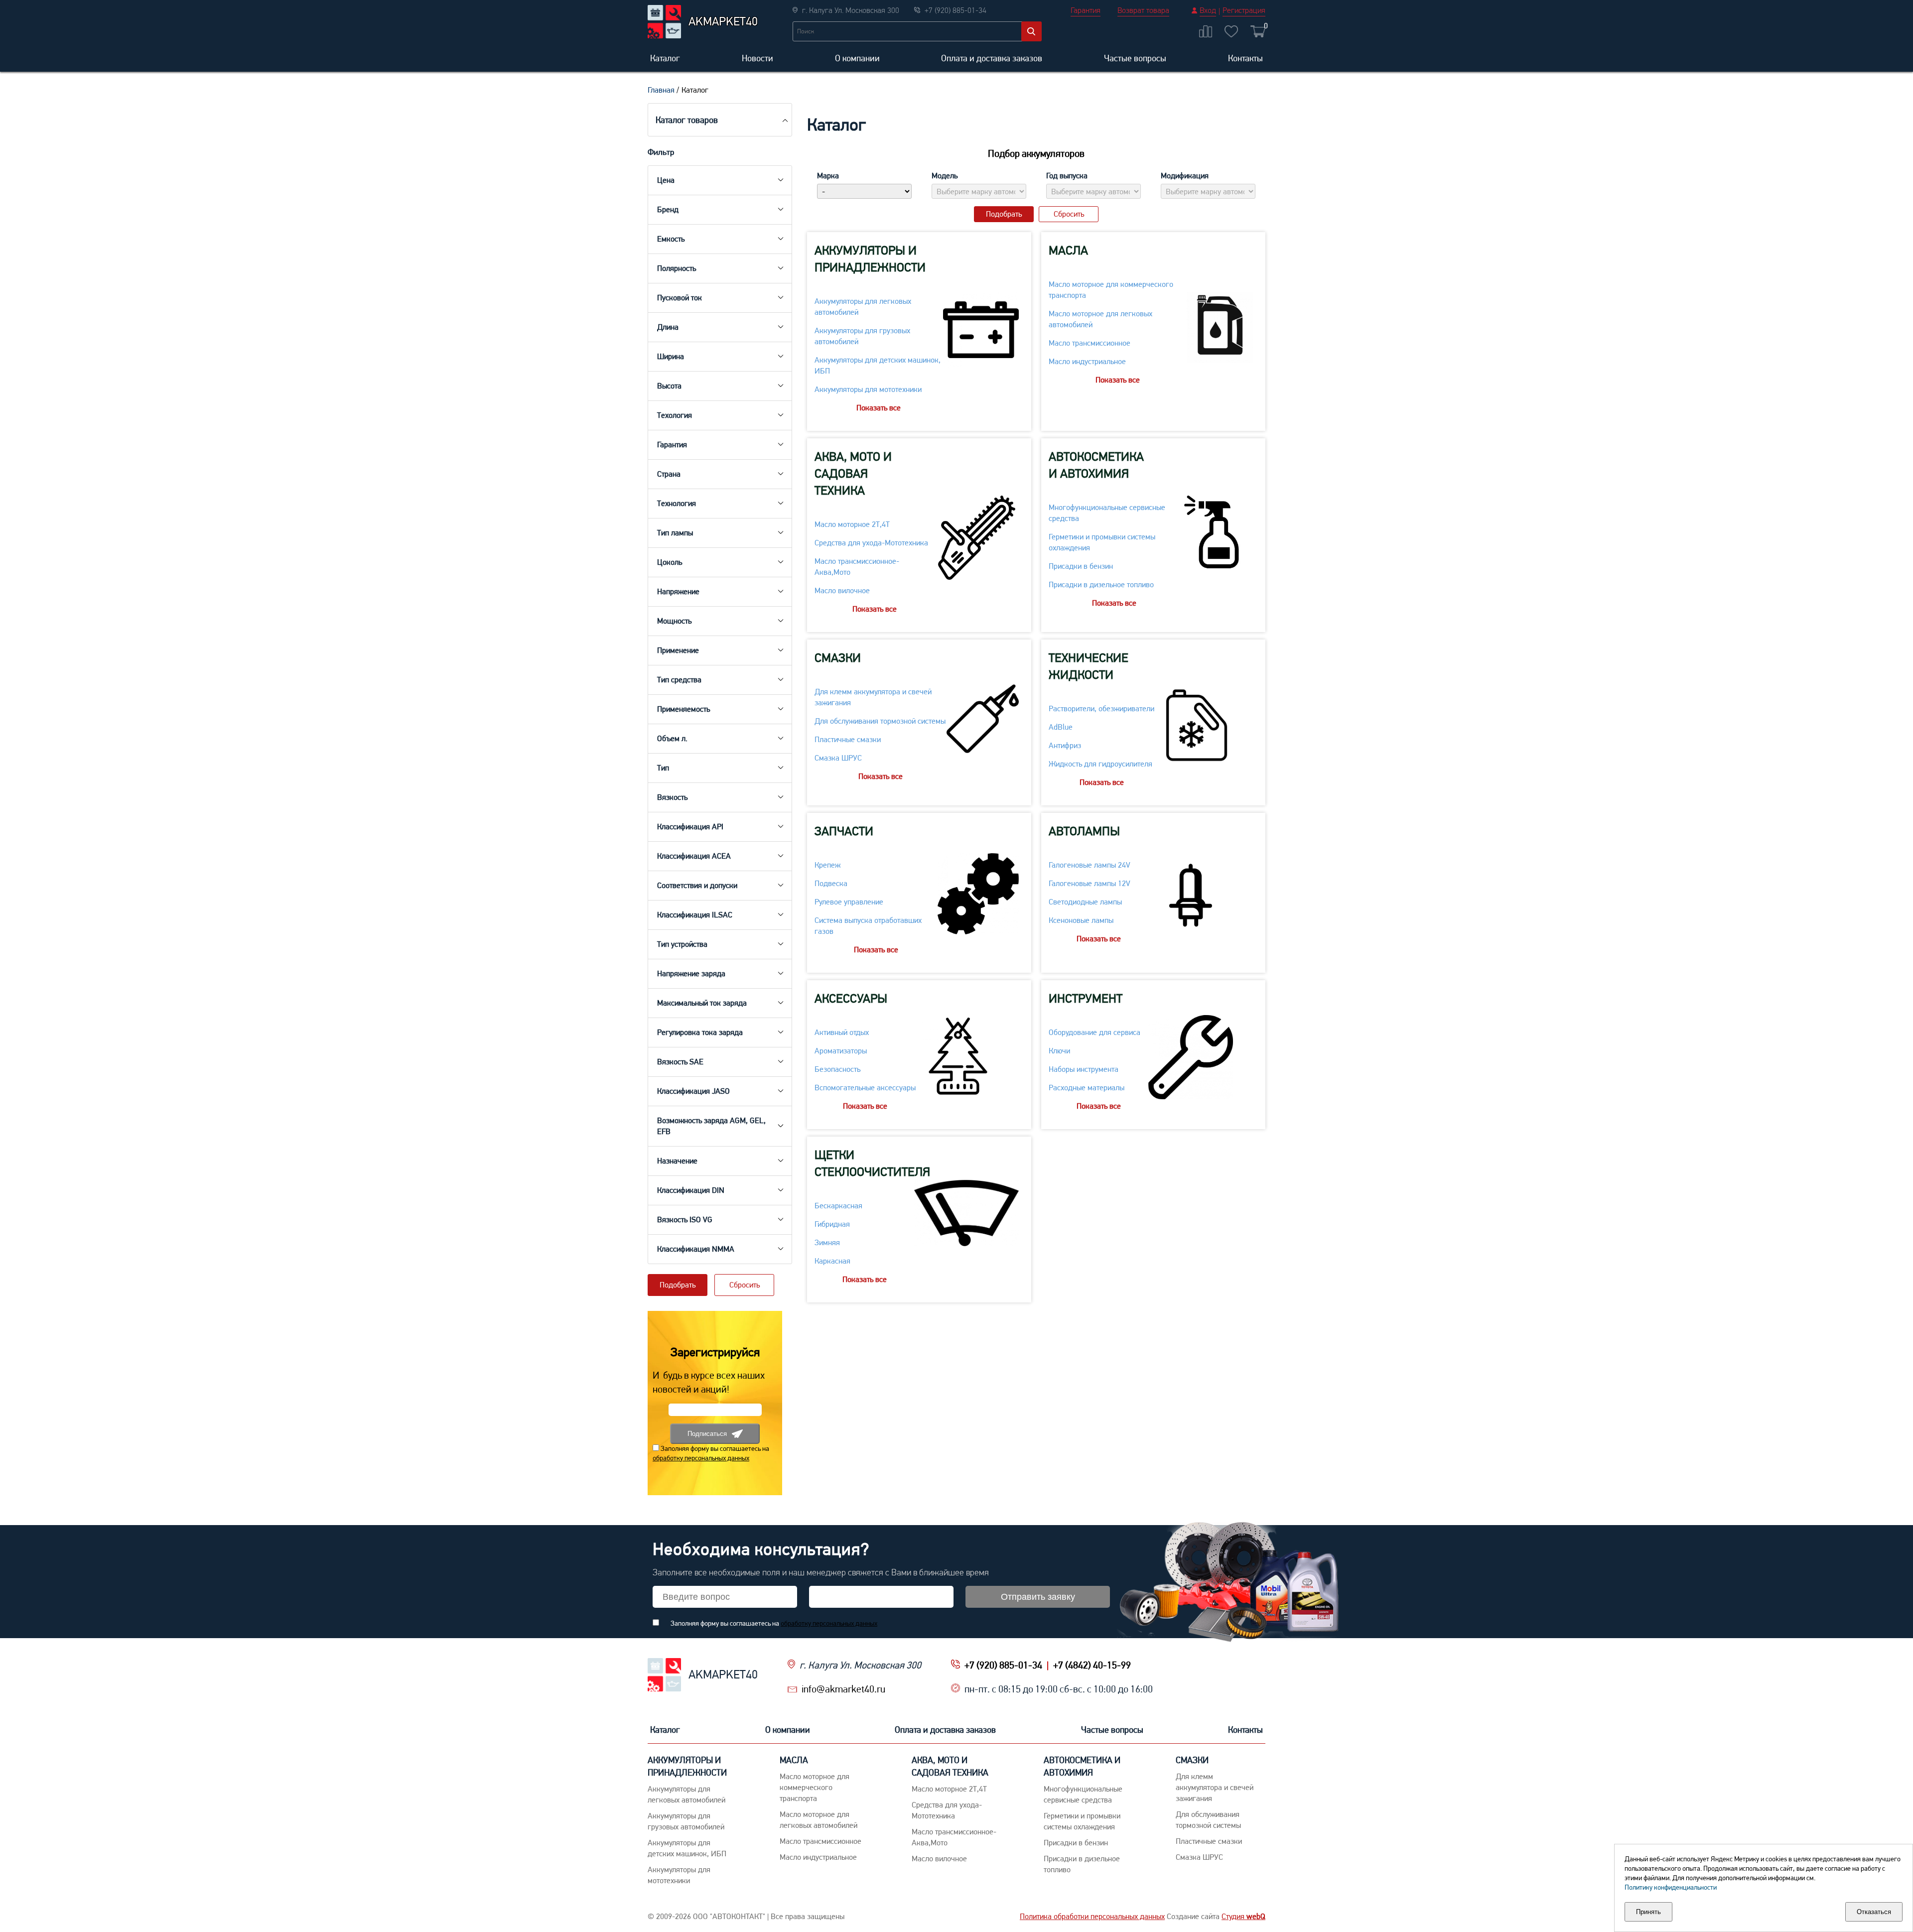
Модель (945, 176)
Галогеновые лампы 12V (1090, 883)
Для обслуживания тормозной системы (880, 721)
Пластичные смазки (848, 739)
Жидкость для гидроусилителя (1100, 764)
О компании (857, 58)
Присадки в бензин (1081, 566)
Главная (661, 90)
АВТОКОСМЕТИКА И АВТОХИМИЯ (1096, 465)
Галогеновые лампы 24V (1090, 865)
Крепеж (827, 865)
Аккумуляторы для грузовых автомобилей (862, 336)
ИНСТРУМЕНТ (1086, 998)
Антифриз (1065, 745)
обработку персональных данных (701, 1458)
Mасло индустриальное (1087, 361)
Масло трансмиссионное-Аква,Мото (857, 567)
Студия (1243, 1916)
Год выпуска (1067, 176)
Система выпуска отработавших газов (868, 926)
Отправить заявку (1038, 1597)
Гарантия (1086, 10)
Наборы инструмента (1084, 1069)
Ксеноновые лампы (1081, 920)
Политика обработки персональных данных (1092, 1916)
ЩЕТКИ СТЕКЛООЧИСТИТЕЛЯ (872, 1163)
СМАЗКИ (838, 658)
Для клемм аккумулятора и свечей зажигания (873, 697)
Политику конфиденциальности (1671, 1887)
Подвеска (831, 883)
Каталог (665, 58)
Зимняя (827, 1242)
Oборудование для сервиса (1094, 1032)
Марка (828, 176)
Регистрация (1244, 10)
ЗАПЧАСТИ (844, 831)
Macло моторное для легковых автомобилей (1100, 319)
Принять (1648, 1912)
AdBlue (1061, 727)
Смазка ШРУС (838, 758)
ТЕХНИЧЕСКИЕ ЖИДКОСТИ (1089, 666)
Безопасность (837, 1069)
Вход (1208, 10)
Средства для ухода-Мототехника (871, 543)
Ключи (1059, 1051)
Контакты (1245, 58)
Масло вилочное (842, 590)
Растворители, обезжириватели (1101, 708)
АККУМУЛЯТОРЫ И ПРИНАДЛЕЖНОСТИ (870, 259)
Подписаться (707, 1434)
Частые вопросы (1135, 58)
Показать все (879, 408)
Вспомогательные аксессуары (865, 1088)
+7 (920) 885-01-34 (1003, 1665)
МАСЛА (1068, 250)
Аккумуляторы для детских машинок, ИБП (878, 365)
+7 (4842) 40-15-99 (1092, 1665)
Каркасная (832, 1261)
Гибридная (832, 1224)
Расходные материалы (1087, 1088)
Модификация (1185, 176)
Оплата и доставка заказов (992, 58)
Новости (757, 58)
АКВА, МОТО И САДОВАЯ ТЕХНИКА (853, 473)
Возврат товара (1143, 10)
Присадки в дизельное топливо (1101, 584)
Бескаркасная (838, 1206)
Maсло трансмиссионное (1090, 343)
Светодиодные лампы (1085, 902)
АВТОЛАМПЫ (1084, 831)
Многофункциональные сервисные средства (1107, 513)
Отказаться (1874, 1912)
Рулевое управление (849, 902)
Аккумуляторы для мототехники (868, 389)
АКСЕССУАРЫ (851, 998)
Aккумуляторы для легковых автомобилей (863, 307)
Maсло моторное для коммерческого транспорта (1111, 290)
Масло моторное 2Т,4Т (852, 524)
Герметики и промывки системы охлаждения (1102, 542)
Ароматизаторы (841, 1051)
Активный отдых (842, 1032)
